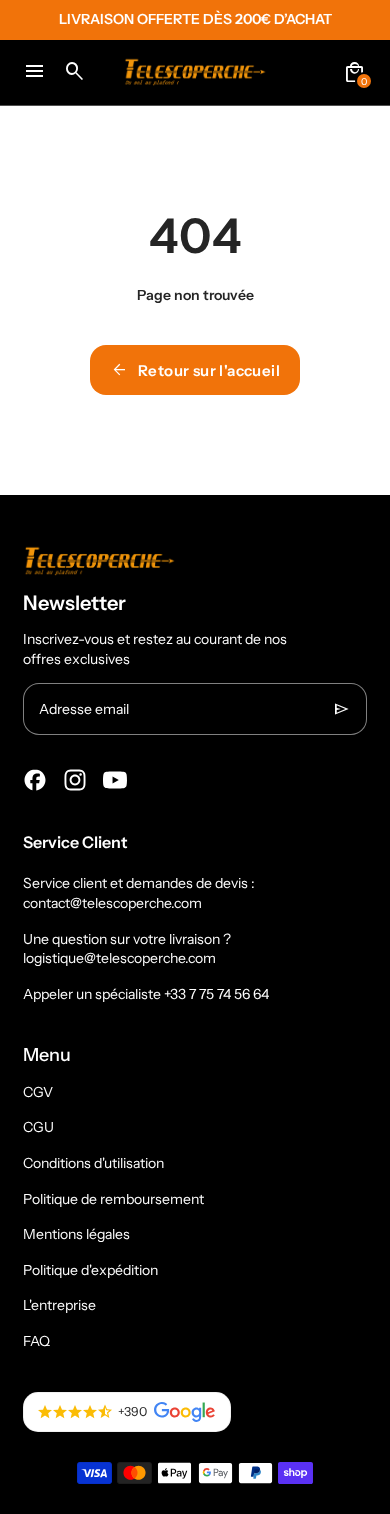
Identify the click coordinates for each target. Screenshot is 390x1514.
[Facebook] (35, 780)
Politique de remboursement (113, 1199)
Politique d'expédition (90, 1270)
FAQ (36, 1341)
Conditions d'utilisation (93, 1163)
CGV (38, 1092)
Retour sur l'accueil (195, 370)
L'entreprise (59, 1305)
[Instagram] (75, 780)
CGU (38, 1127)
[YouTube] (115, 780)
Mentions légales (76, 1234)
